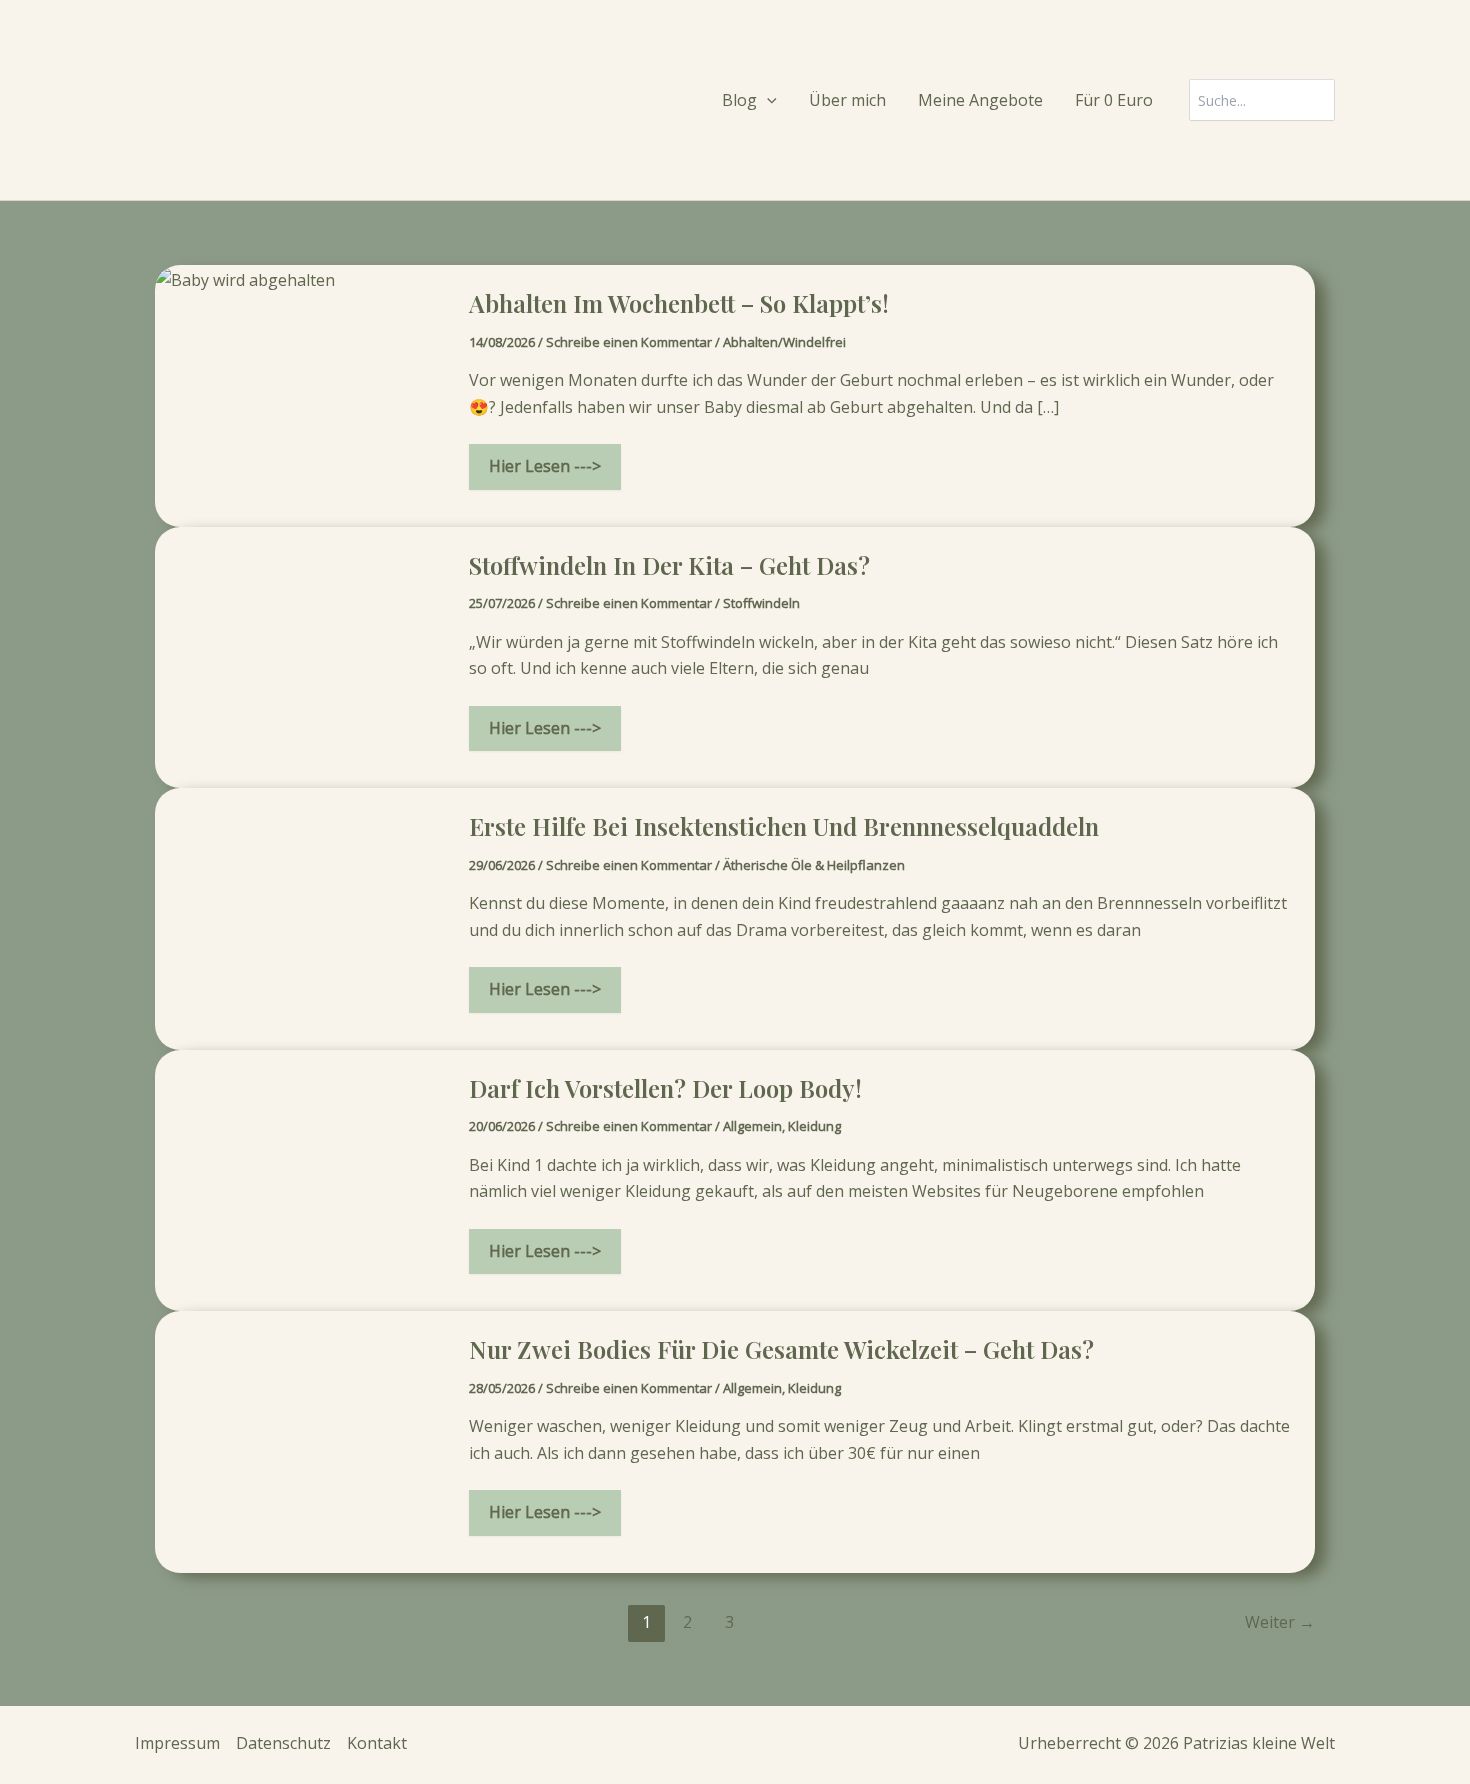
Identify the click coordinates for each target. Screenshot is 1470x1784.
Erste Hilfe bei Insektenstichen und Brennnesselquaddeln (784, 826)
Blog (739, 100)
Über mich (847, 100)
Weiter (1280, 1622)
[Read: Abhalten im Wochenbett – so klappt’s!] (245, 278)
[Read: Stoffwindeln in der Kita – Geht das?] (300, 656)
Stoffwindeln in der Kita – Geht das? (669, 565)
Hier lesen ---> (544, 472)
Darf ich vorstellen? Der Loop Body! (665, 1088)
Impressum (177, 1743)
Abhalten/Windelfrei (784, 342)
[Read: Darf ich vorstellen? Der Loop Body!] (300, 1179)
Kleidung (814, 1126)
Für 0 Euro (1114, 100)
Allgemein (752, 1126)
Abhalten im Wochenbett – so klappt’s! (679, 303)
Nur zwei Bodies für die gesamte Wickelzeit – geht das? (781, 1349)
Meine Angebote (980, 100)
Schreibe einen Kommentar (629, 342)
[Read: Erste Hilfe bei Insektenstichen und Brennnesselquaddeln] (300, 917)
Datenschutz (283, 1743)
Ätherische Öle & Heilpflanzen (814, 865)
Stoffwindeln (761, 603)
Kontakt (377, 1743)
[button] (767, 101)
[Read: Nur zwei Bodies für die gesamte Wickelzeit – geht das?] (300, 1440)
